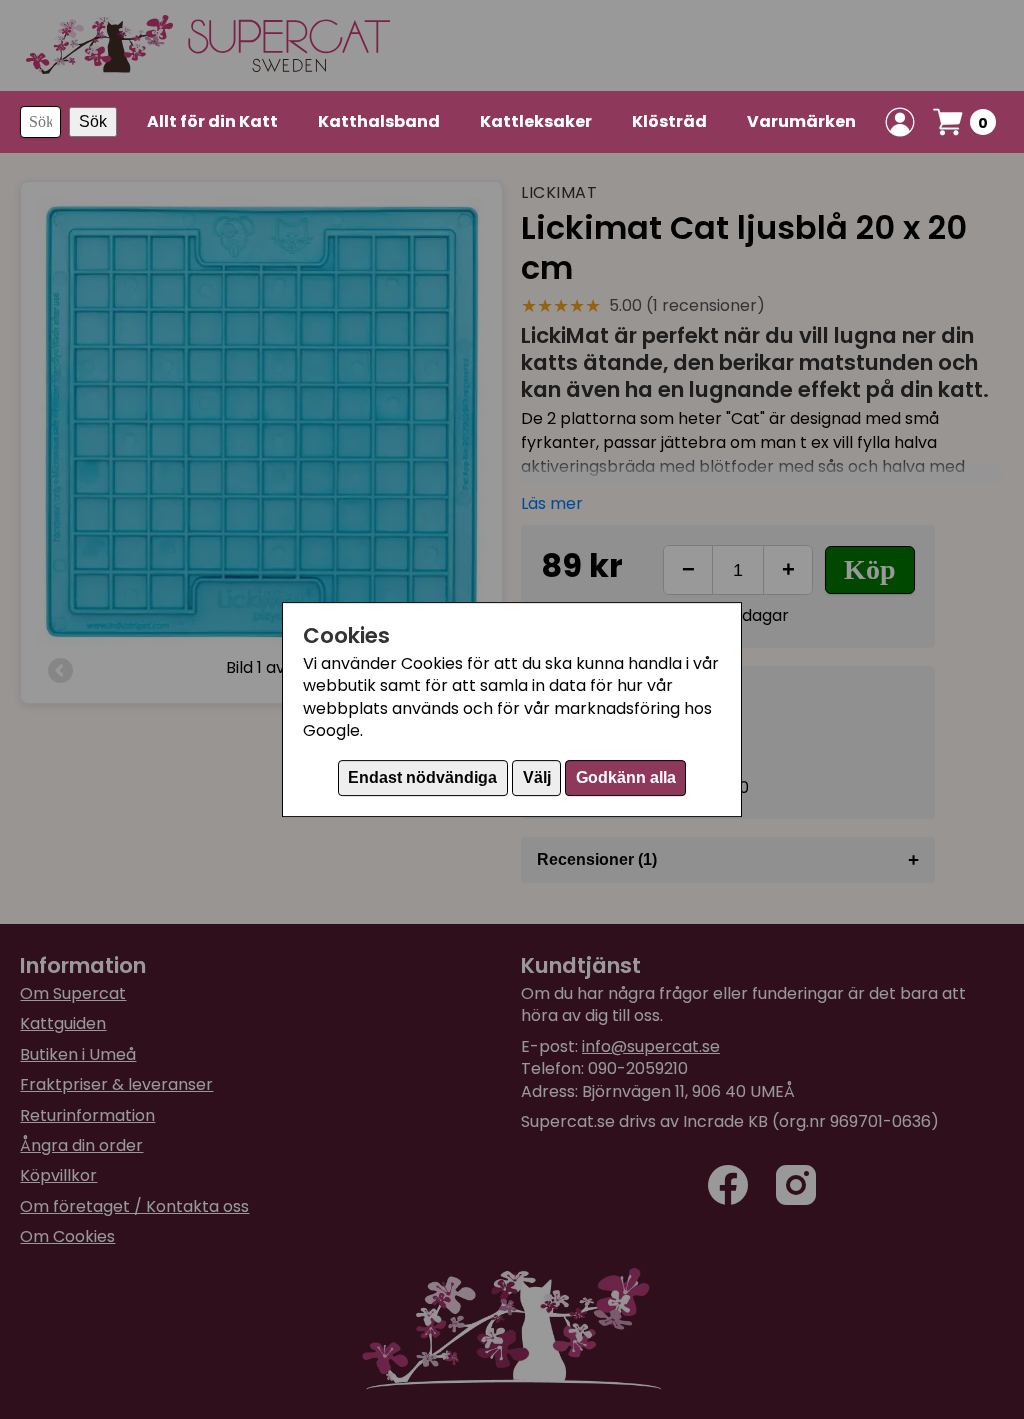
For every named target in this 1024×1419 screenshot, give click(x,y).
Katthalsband (379, 121)
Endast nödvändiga (422, 777)
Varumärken (801, 121)
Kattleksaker (536, 121)
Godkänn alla (626, 777)
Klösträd (669, 121)
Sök (93, 121)
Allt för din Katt (212, 121)
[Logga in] (900, 122)
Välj (537, 777)
